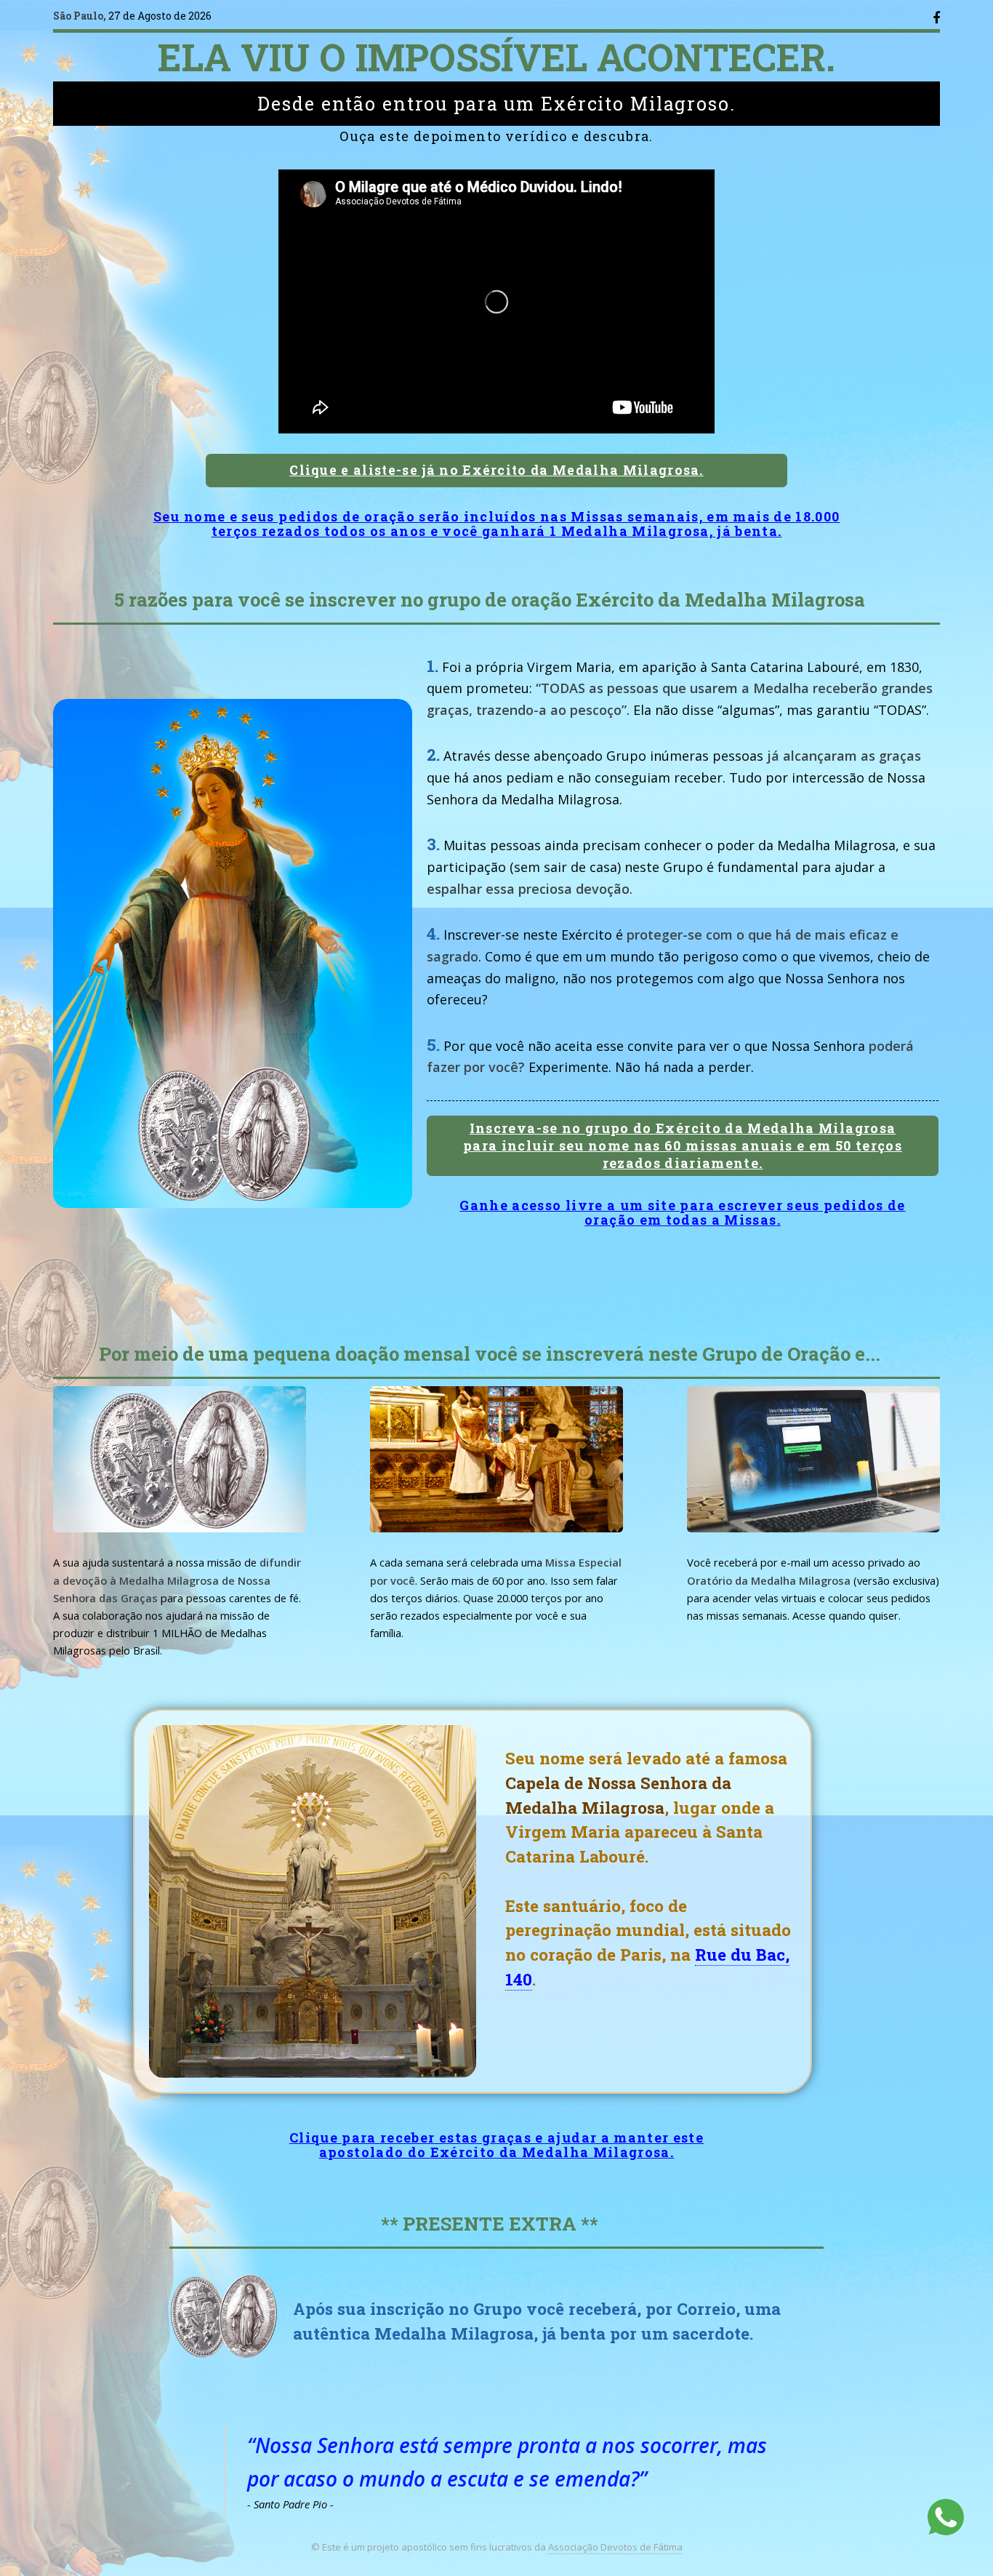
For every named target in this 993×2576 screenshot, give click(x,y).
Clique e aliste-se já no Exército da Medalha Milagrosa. (496, 470)
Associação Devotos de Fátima (615, 2547)
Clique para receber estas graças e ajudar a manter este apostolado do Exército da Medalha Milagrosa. (496, 2145)
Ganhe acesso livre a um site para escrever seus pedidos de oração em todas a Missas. (682, 1212)
